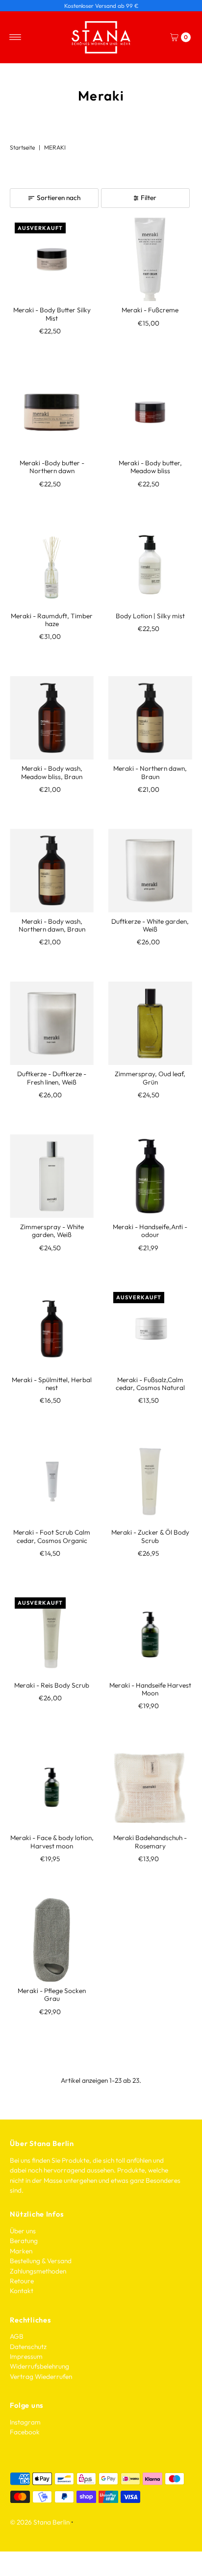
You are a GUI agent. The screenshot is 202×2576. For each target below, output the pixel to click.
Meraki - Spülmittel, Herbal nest (52, 1384)
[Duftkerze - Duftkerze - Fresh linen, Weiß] (52, 1023)
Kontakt (22, 2291)
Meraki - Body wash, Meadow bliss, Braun (52, 772)
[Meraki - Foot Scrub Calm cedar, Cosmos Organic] (52, 1482)
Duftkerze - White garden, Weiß (150, 925)
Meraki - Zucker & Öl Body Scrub (150, 1536)
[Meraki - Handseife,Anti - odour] (150, 1176)
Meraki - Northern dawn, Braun (150, 772)
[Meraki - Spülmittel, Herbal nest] (52, 1329)
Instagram (25, 2422)
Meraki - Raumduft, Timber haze (52, 620)
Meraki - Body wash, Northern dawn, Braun (52, 925)
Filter (149, 198)
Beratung (24, 2241)
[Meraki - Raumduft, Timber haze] (52, 565)
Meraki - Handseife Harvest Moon (150, 1689)
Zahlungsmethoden (38, 2271)
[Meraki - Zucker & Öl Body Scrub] (150, 1482)
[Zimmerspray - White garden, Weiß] (52, 1176)
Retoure (22, 2281)
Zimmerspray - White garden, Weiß (52, 1231)
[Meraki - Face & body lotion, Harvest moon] (52, 1787)
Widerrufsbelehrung (39, 2366)
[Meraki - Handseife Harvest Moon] (150, 1634)
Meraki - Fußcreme (150, 310)
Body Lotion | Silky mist (150, 616)
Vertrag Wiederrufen (41, 2376)
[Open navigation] (15, 37)
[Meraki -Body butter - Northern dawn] (52, 412)
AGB (17, 2336)
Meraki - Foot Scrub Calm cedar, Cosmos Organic (52, 1536)
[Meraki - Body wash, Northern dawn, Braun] (52, 871)
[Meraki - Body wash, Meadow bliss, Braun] (52, 718)
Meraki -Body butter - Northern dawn (52, 467)
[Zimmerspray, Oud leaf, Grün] (150, 1023)
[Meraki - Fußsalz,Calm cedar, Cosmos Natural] (150, 1329)
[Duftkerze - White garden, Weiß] (150, 871)
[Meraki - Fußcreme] (150, 260)
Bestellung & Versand (41, 2261)
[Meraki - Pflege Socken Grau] (52, 1940)
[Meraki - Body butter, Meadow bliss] (150, 412)
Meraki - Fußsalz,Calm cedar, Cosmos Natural (150, 1384)
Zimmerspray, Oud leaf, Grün (150, 1078)
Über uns (23, 2231)
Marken (21, 2251)
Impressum (26, 2356)
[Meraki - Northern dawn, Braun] (150, 718)
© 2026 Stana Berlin (40, 2522)
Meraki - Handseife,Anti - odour (150, 1231)
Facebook (25, 2432)
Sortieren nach (59, 198)
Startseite (22, 147)
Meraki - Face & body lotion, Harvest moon (52, 1842)
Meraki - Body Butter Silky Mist (52, 314)
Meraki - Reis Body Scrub (52, 1685)
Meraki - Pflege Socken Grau (52, 1995)
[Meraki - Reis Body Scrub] (52, 1634)
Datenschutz (28, 2347)
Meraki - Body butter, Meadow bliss (150, 467)
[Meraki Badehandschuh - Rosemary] (150, 1787)
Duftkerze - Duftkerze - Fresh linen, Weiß (52, 1078)
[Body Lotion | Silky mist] (150, 565)
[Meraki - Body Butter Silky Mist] (52, 260)
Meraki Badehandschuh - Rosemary (150, 1842)
